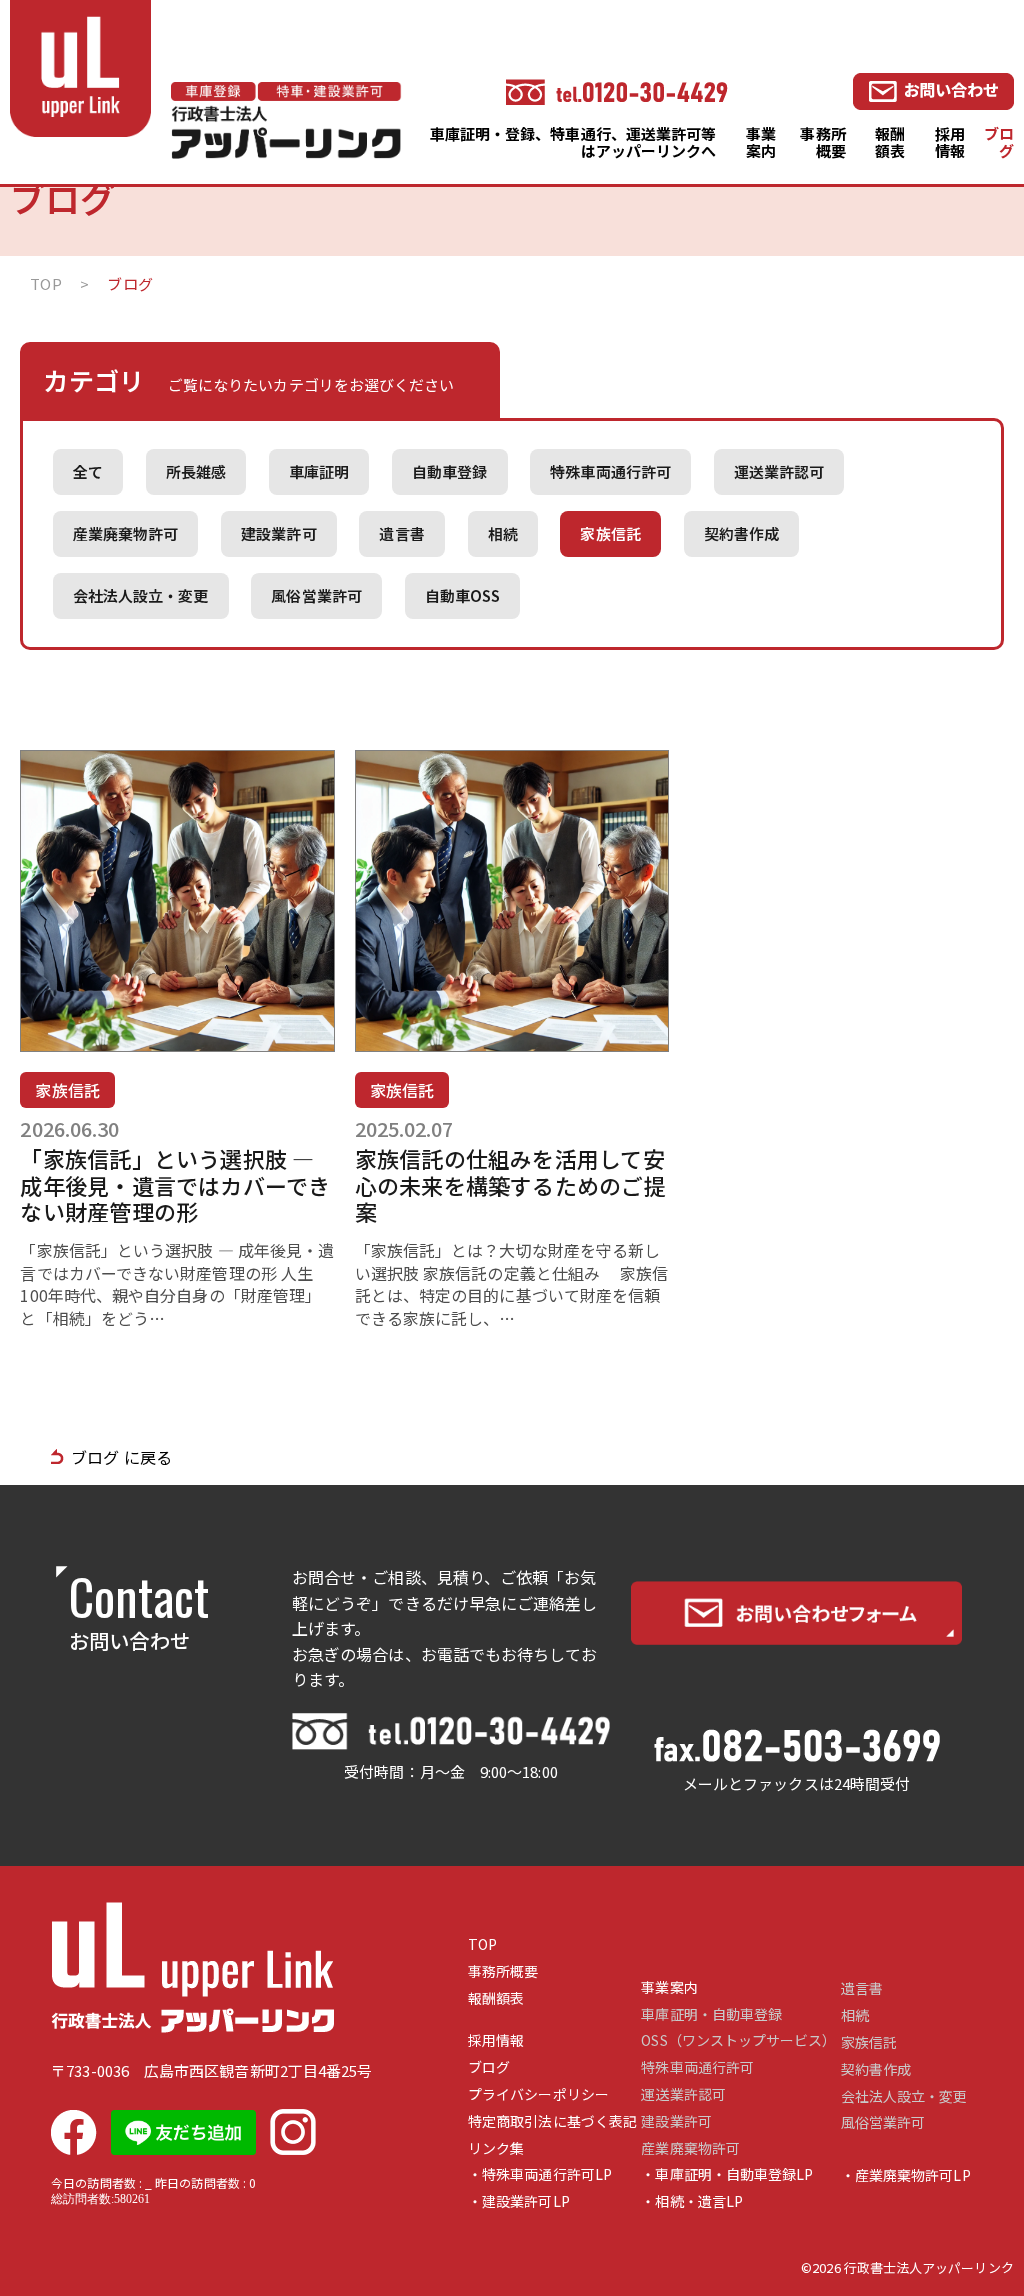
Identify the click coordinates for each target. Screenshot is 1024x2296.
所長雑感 (196, 471)
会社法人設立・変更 (141, 595)
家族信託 (610, 533)
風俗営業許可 (316, 595)
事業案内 (761, 142)
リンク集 (496, 2148)
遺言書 (401, 533)
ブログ (999, 142)
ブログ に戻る (121, 1457)
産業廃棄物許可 (126, 533)
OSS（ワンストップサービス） (738, 2040)
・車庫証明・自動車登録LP (727, 2174)
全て (88, 471)
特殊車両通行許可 (610, 471)
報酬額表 (890, 142)
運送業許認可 (779, 471)
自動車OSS (462, 595)
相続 (503, 533)
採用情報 (950, 142)
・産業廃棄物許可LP (906, 2175)
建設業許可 (278, 533)
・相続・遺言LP (692, 2201)
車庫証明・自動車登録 (711, 2014)
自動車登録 (449, 471)
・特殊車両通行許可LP (540, 2174)
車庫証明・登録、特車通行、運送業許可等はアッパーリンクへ (573, 142)
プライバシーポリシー (538, 2094)
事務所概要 (822, 142)
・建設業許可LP (519, 2201)
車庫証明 (319, 471)
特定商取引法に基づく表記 (552, 2121)
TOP (482, 1944)
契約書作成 (741, 533)
